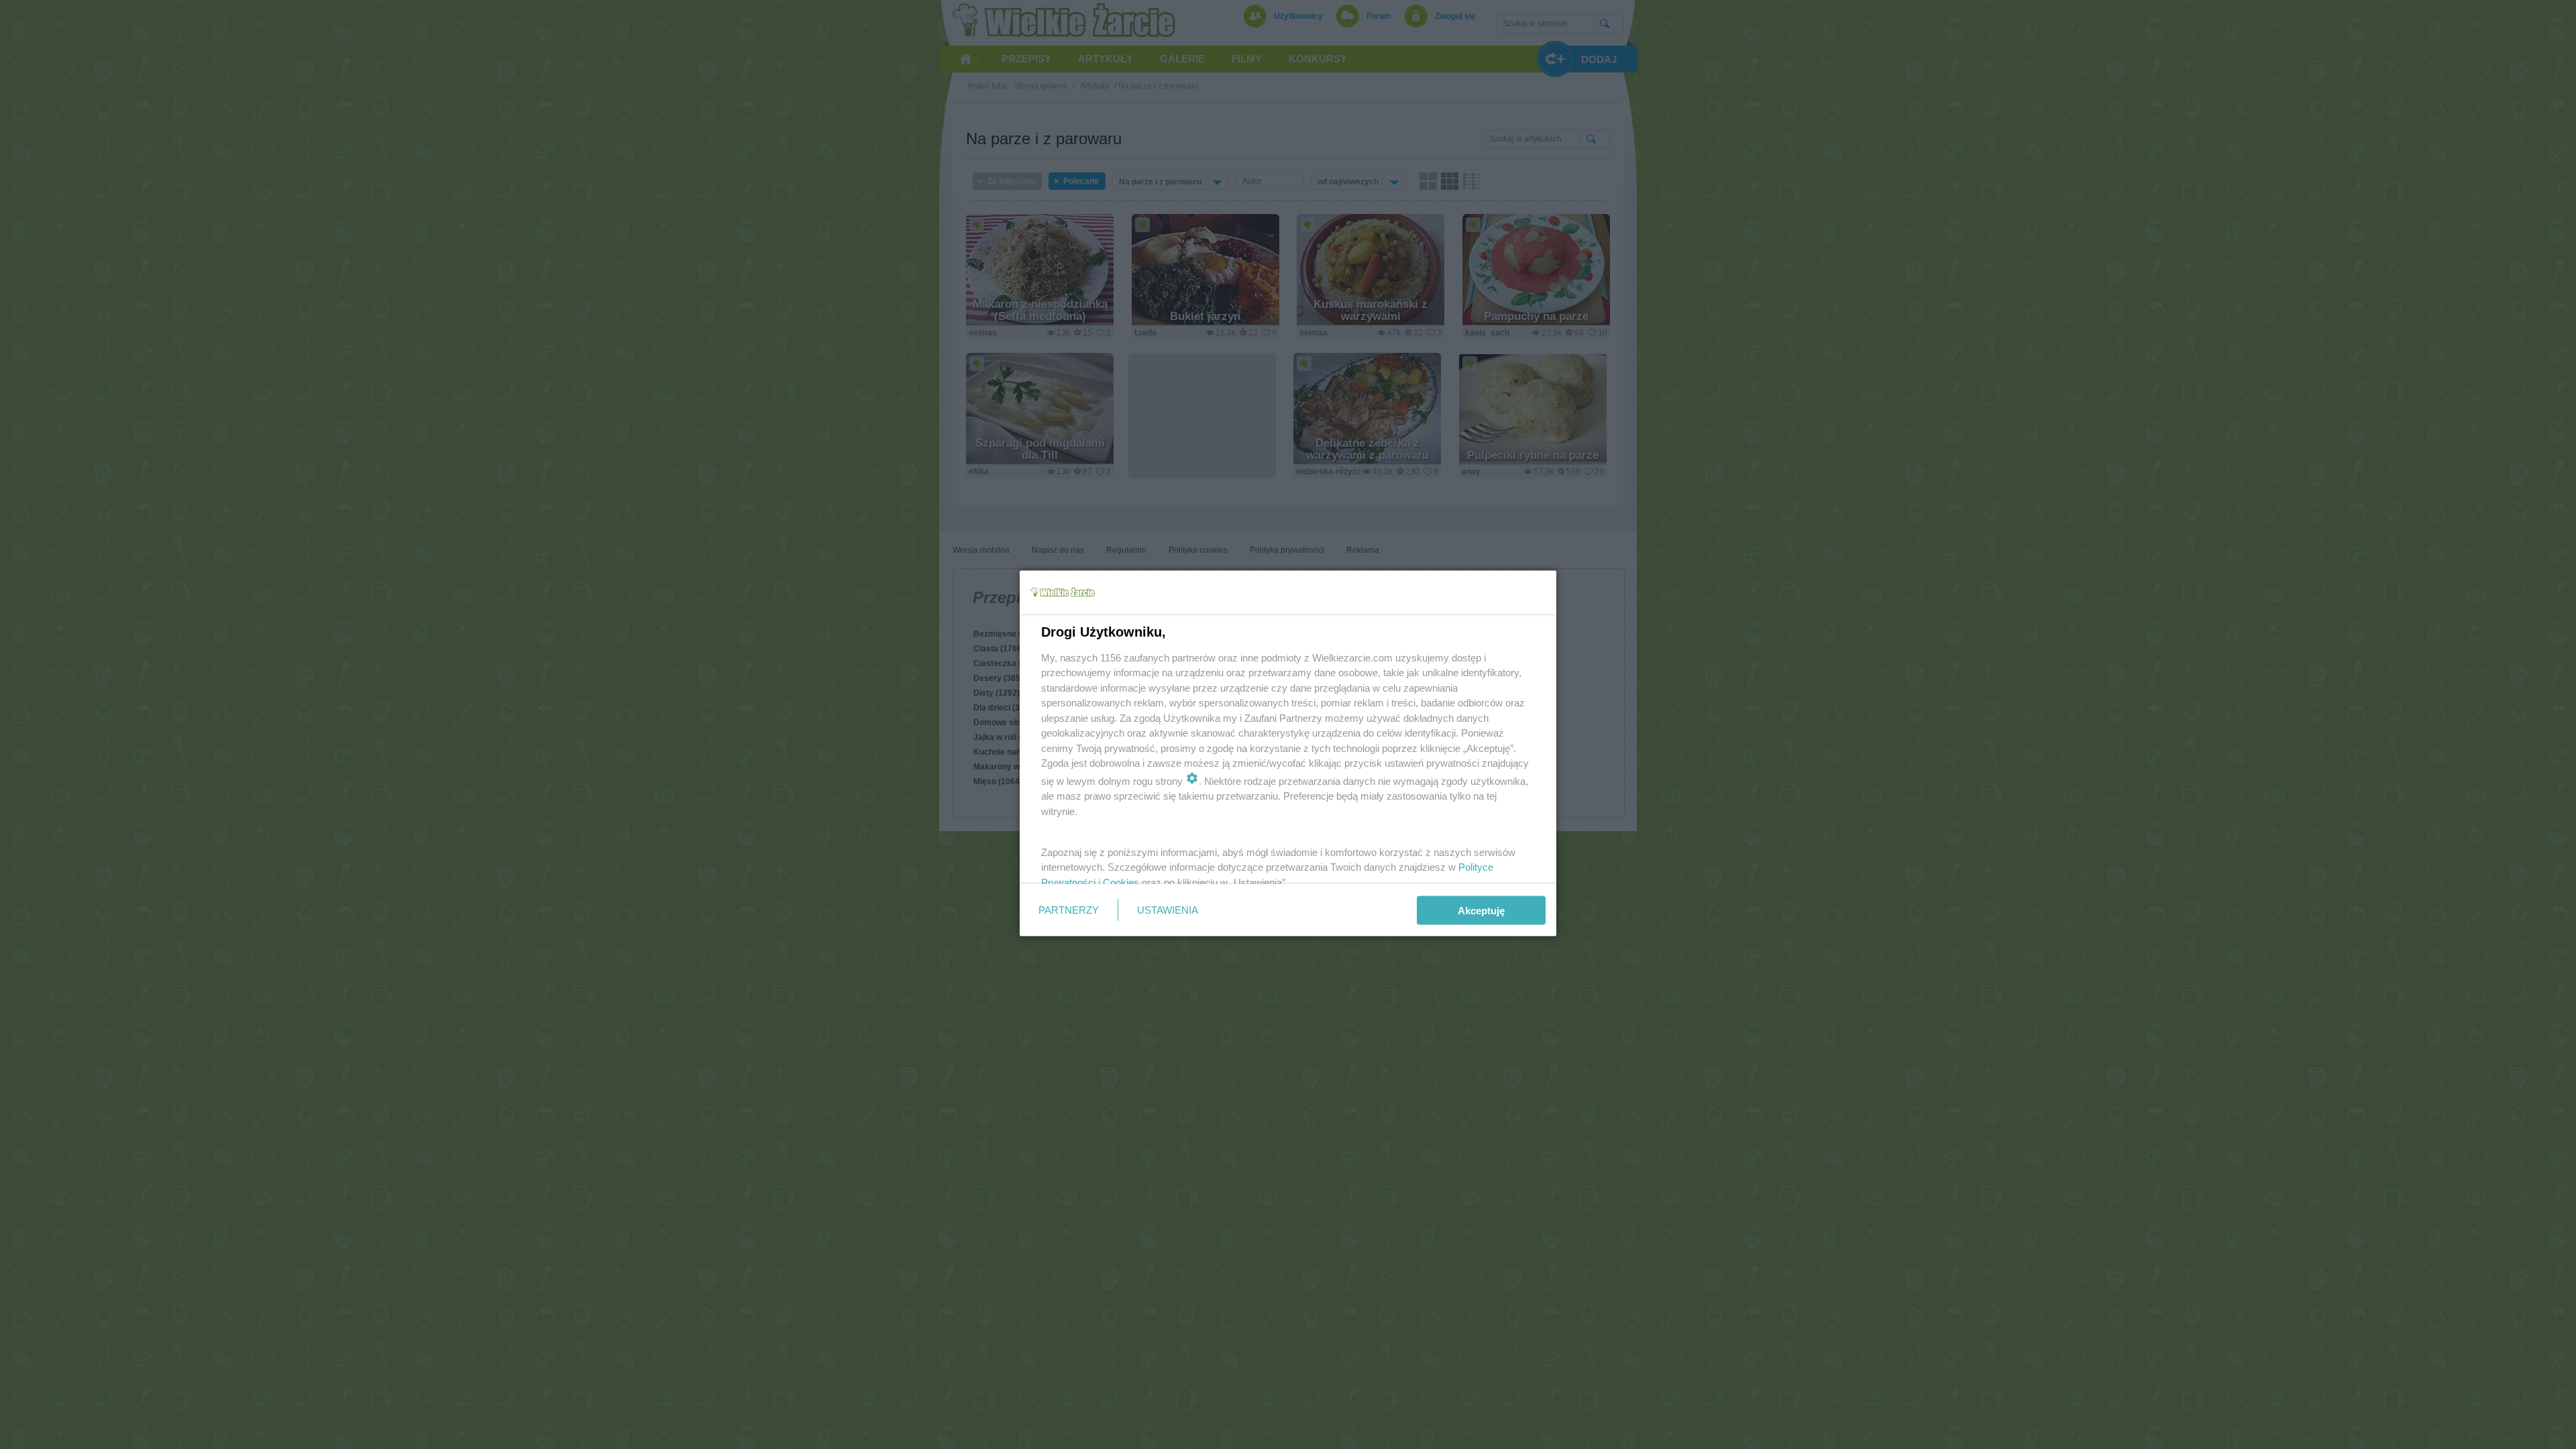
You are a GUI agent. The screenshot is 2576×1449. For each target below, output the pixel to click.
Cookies (1121, 882)
